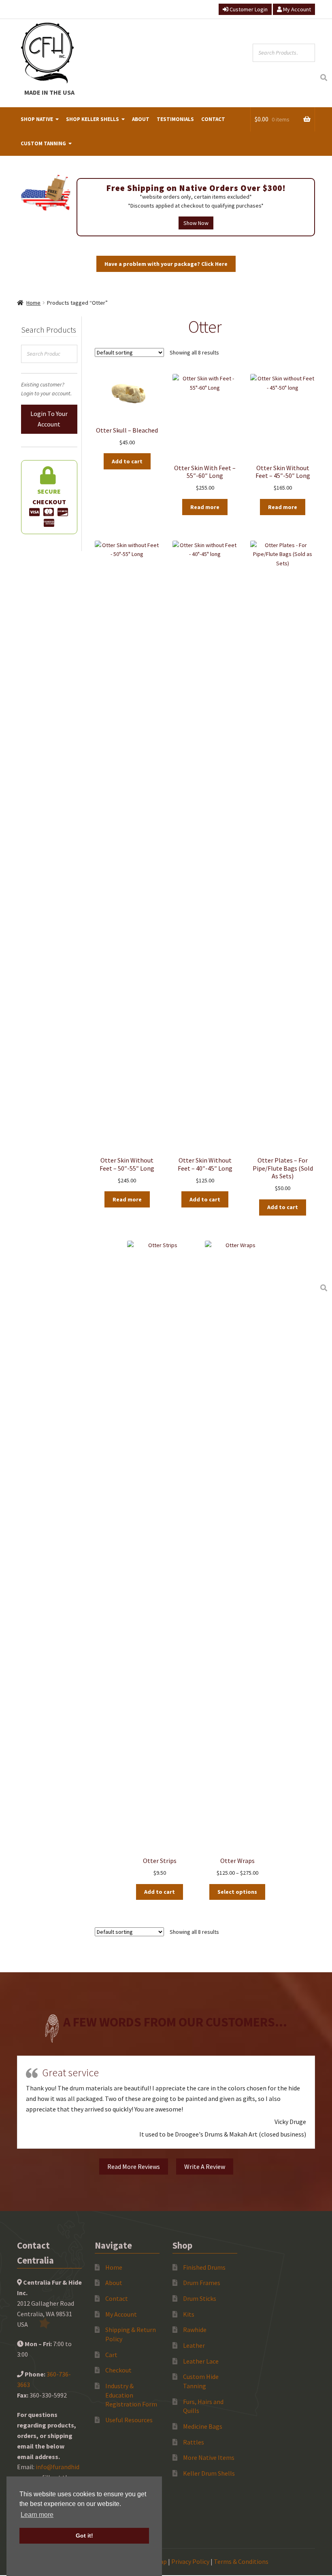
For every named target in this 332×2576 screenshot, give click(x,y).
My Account (296, 9)
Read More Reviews (134, 2166)
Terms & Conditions (241, 2561)
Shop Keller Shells (93, 119)
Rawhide (195, 2330)
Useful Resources (129, 2420)
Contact (213, 119)
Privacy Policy (190, 2561)
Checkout (118, 2370)
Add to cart (127, 461)
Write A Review (205, 2166)
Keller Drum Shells (209, 2473)
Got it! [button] (84, 2536)
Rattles (194, 2442)
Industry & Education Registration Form (131, 2395)
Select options (237, 1892)
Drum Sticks (200, 2298)
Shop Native (37, 119)
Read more (205, 507)
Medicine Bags (203, 2426)
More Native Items (209, 2457)
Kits (189, 2314)
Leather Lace (201, 2361)
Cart (111, 2355)
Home (33, 303)
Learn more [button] (37, 2515)
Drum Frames (202, 2283)
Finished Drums (204, 2267)
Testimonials (175, 119)
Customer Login (248, 9)
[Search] (323, 78)
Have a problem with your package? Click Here (166, 264)
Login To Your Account (49, 419)
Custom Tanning (43, 143)
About (141, 119)
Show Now (196, 223)
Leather (194, 2345)
